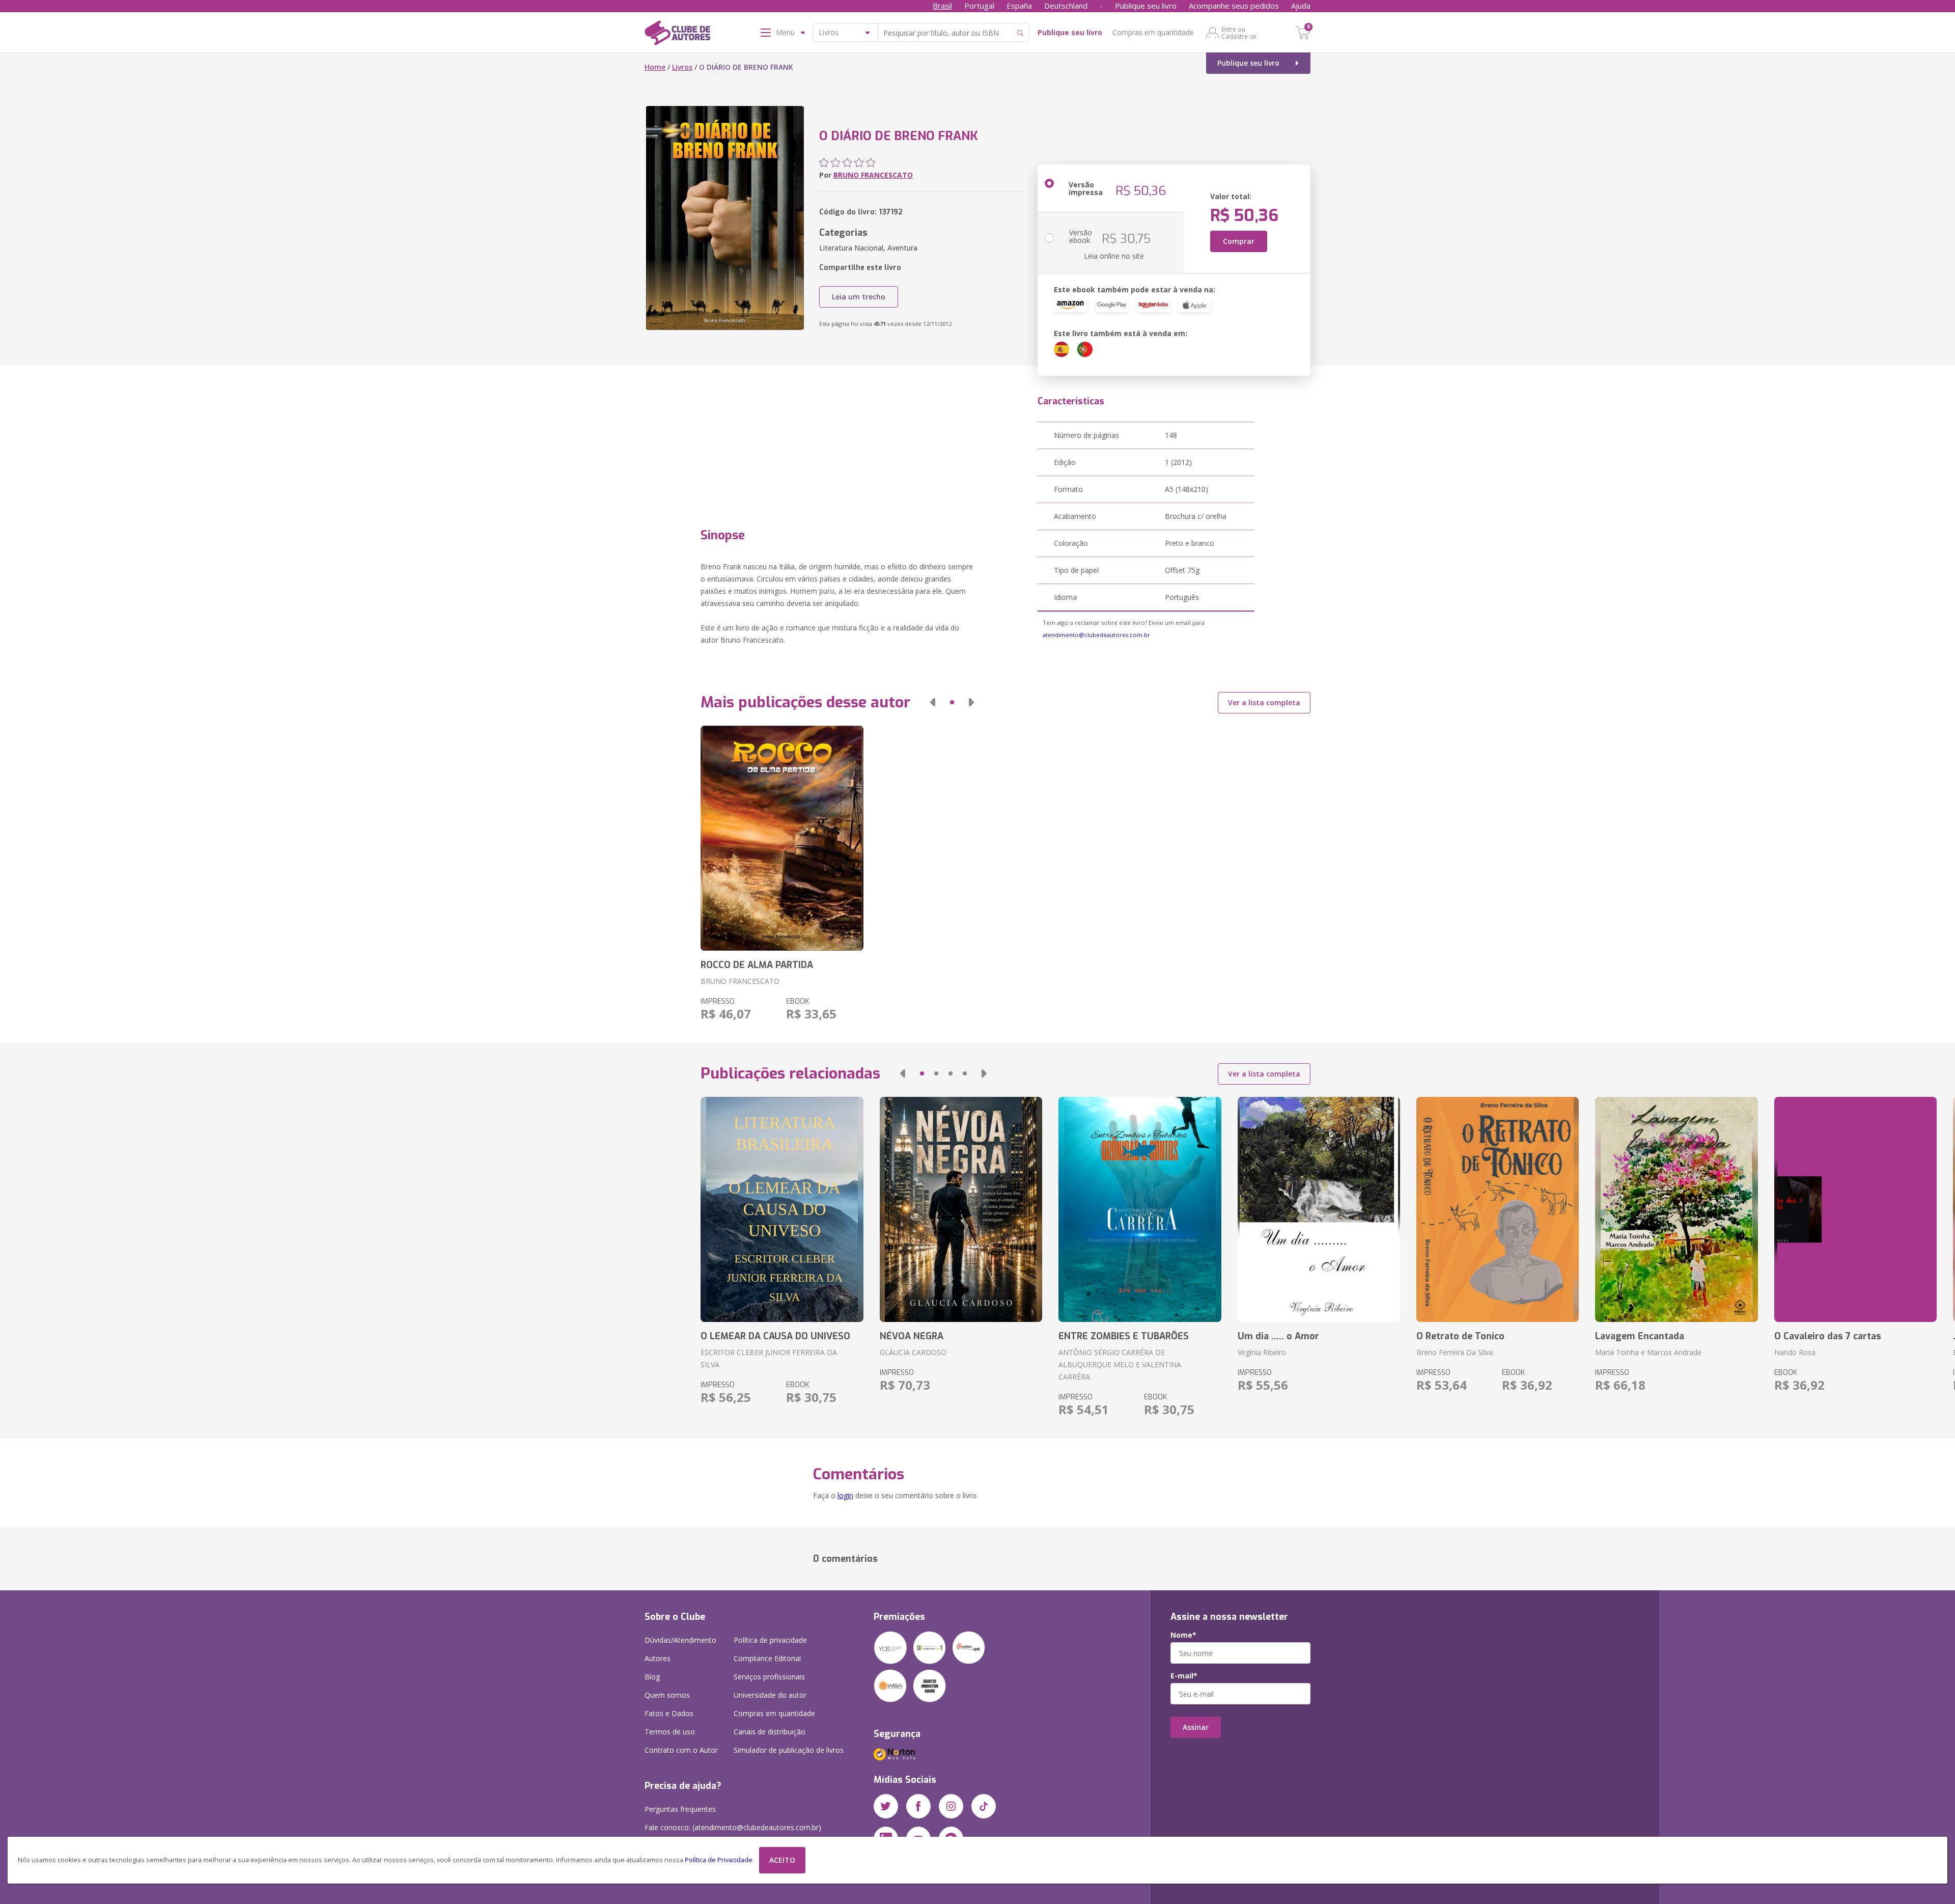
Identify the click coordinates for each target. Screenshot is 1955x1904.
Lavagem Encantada (1640, 1336)
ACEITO (782, 1860)
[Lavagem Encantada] (1676, 1209)
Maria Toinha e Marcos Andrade (1648, 1352)
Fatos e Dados (669, 1713)
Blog (652, 1677)
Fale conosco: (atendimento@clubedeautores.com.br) (733, 1827)
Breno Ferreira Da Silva (1455, 1352)
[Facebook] (918, 1806)
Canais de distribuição (770, 1732)
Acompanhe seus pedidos (1234, 6)
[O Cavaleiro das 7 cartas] (1855, 1209)
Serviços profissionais (769, 1677)
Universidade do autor (770, 1695)
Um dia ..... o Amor (1278, 1336)
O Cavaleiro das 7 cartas (1828, 1336)
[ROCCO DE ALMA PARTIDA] (782, 838)
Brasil (942, 6)
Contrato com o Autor (681, 1750)
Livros (682, 67)
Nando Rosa (1795, 1352)
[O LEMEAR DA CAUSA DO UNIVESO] (782, 1209)
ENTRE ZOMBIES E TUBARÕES (1124, 1336)
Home (655, 67)
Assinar (1196, 1727)
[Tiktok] (984, 1806)
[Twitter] (886, 1806)
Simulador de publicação (789, 1750)
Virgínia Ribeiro (1262, 1352)
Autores (658, 1658)
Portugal (979, 6)
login (845, 1495)
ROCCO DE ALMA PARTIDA (757, 965)
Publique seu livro (1146, 6)
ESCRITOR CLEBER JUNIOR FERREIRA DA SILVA (769, 1358)
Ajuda (1301, 6)
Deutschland (1066, 6)
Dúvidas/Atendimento (680, 1640)
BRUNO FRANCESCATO (873, 175)
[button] (933, 702)
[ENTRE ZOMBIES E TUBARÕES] (1140, 1209)
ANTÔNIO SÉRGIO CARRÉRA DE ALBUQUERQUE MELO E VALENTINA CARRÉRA (1120, 1364)
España (1019, 6)
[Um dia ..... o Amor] (1319, 1209)
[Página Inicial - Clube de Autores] (677, 35)
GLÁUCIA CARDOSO (913, 1352)
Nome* (1183, 1635)
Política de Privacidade (719, 1860)
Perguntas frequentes (680, 1809)
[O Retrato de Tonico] (1498, 1209)
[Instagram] (951, 1806)
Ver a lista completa (1264, 702)
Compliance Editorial (767, 1658)
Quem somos (667, 1695)
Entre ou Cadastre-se (1239, 33)
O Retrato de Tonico (1460, 1336)
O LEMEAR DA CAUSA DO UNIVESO (775, 1336)
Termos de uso (670, 1732)
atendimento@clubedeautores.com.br (1096, 635)
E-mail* (1184, 1676)
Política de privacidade (770, 1640)
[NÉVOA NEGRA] (961, 1209)
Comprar (1239, 241)
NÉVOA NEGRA (912, 1336)
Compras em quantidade (1153, 32)
